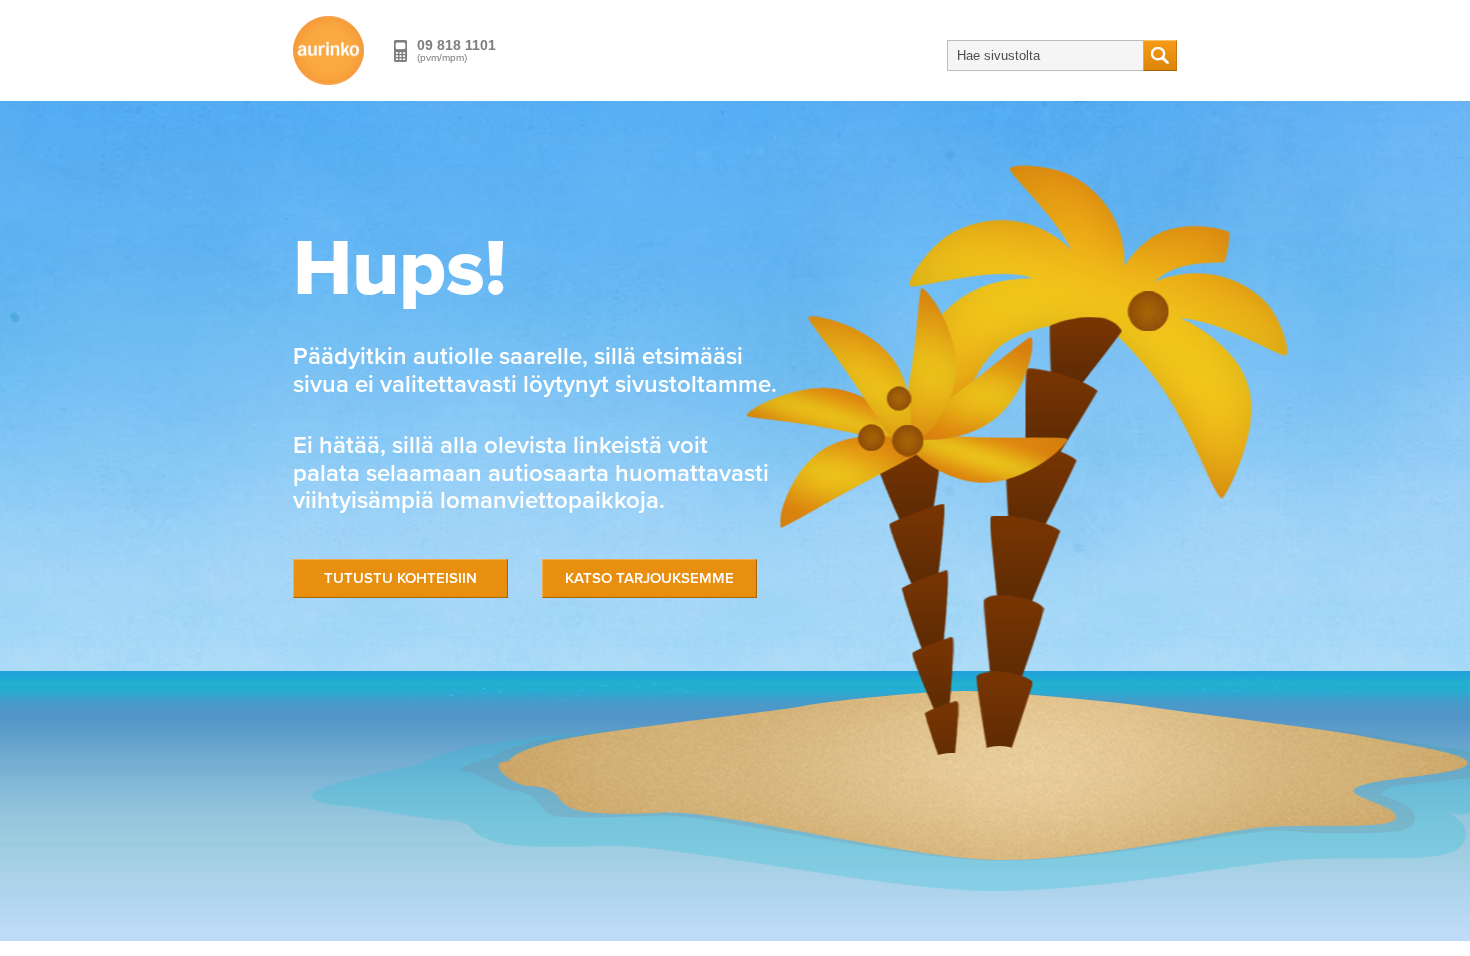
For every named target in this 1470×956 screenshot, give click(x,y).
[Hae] (1160, 55)
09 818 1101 (456, 45)
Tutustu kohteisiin (400, 578)
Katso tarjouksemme (649, 578)
